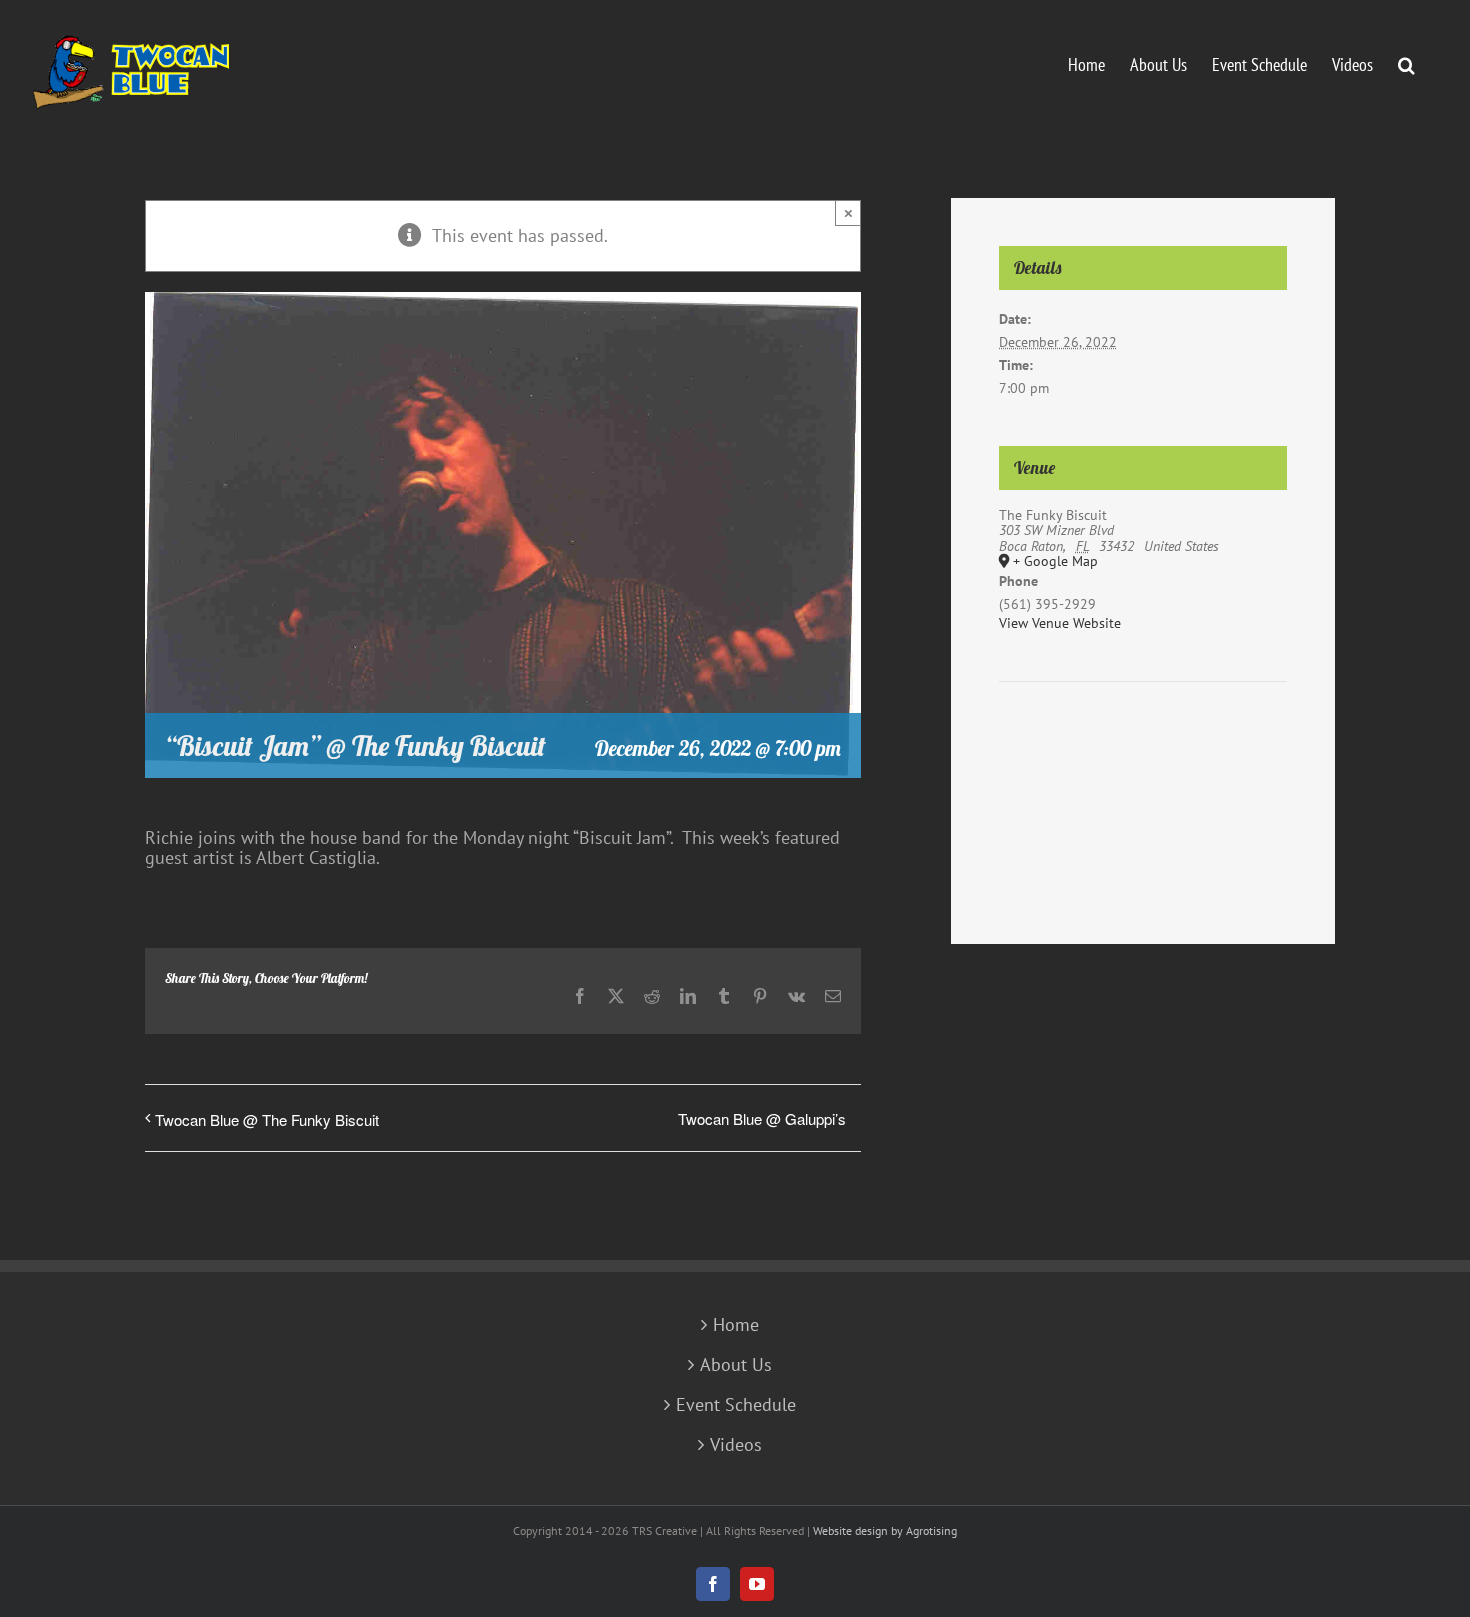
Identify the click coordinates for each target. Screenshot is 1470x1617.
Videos (736, 1445)
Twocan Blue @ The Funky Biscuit (267, 1119)
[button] (1406, 63)
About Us (736, 1365)
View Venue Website (1060, 623)
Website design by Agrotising (885, 1530)
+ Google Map (1055, 562)
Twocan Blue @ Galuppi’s (762, 1118)
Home (736, 1325)
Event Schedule (736, 1405)
